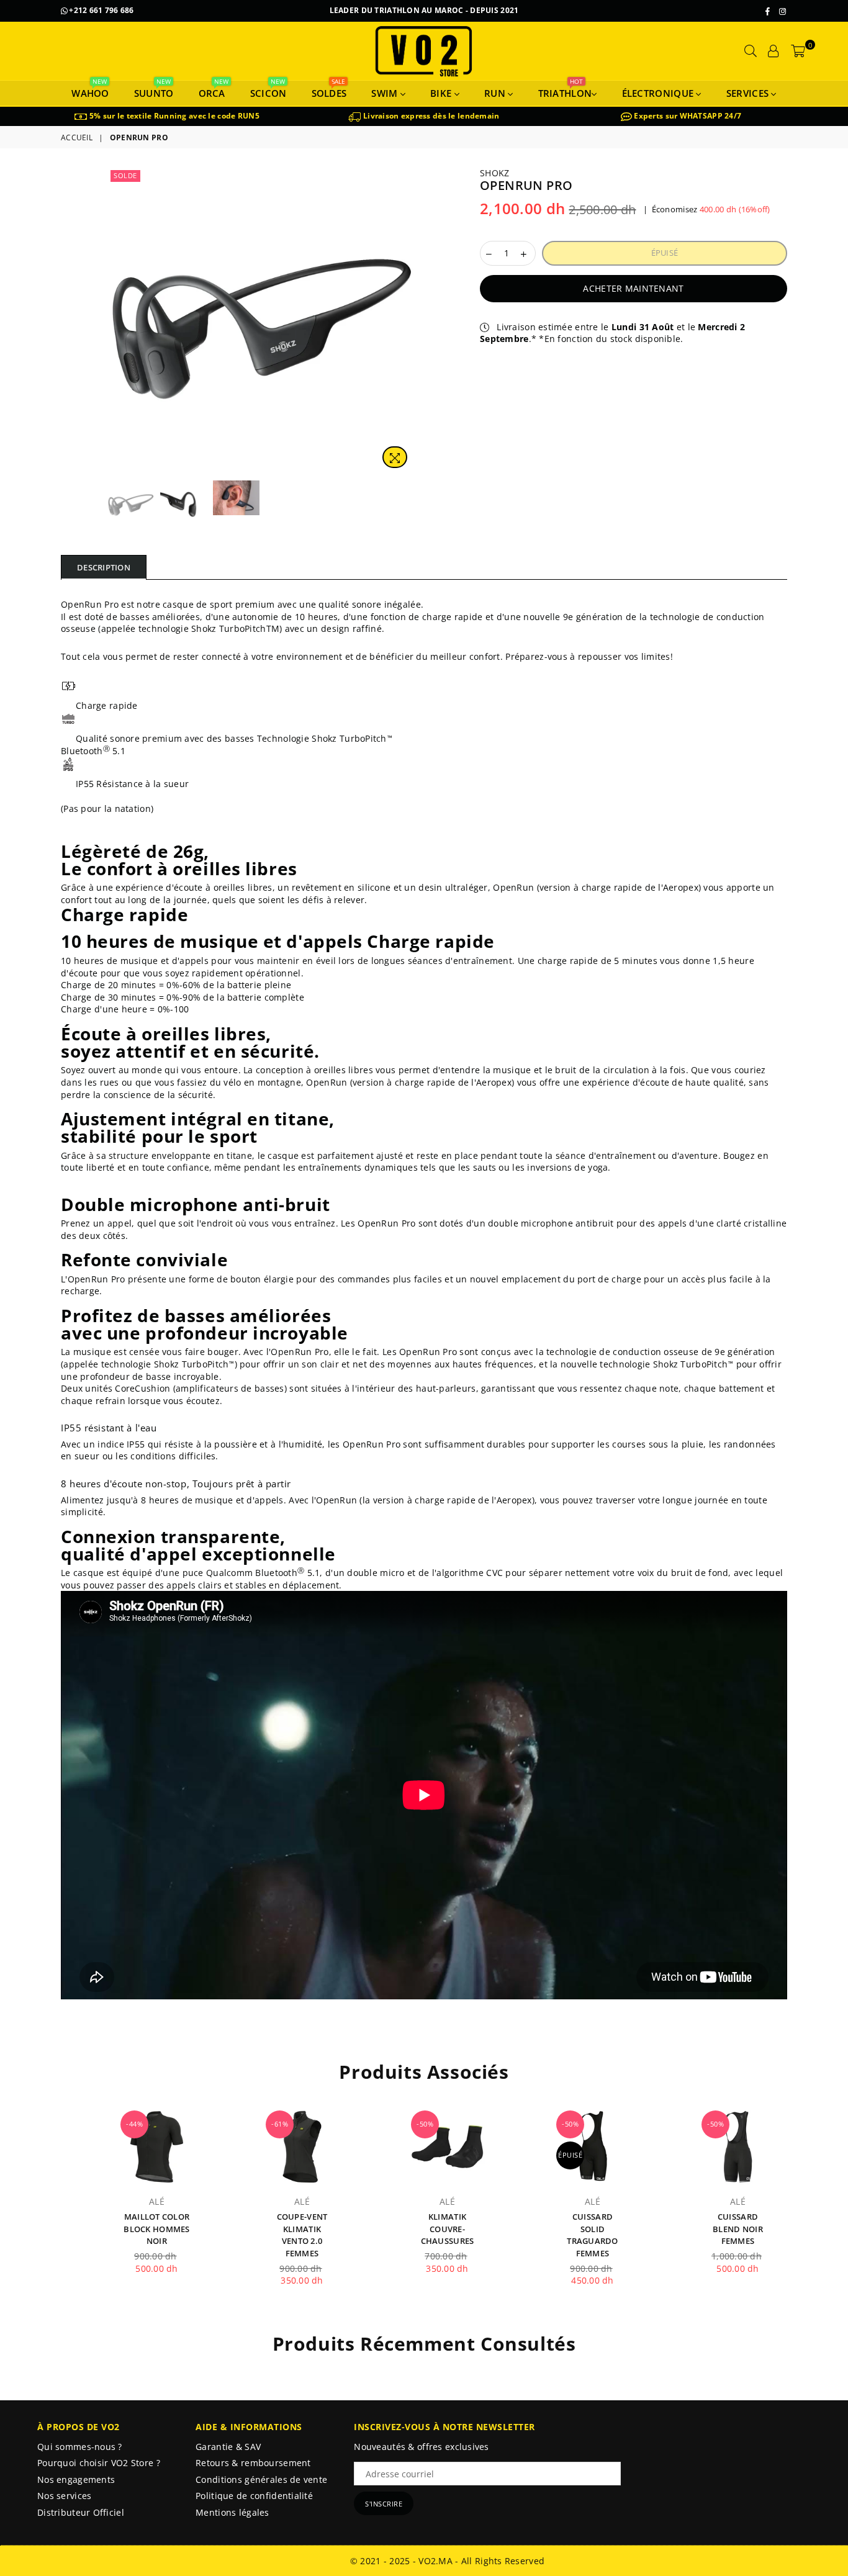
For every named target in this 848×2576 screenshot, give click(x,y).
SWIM (386, 93)
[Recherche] (751, 51)
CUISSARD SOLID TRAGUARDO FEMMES (593, 2235)
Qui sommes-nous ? (80, 2447)
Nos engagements (76, 2479)
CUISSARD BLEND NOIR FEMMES (738, 2229)
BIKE (442, 93)
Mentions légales (232, 2512)
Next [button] (404, 321)
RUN (496, 93)
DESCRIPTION (104, 567)
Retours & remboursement (253, 2463)
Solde (125, 175)
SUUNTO (154, 90)
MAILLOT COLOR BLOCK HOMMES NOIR (156, 2229)
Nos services (64, 2496)
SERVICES (749, 93)
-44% (134, 2124)
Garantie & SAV (228, 2447)
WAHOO (90, 90)
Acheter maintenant (633, 288)
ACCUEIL (77, 138)
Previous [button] (118, 321)
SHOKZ (494, 173)
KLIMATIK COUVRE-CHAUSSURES (448, 2229)
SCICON (268, 90)
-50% (425, 2124)
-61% (280, 2124)
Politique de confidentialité (254, 2496)
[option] (167, 116)
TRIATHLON (565, 90)
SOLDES (329, 90)
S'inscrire (384, 2504)
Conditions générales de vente (261, 2479)
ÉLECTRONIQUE (659, 93)
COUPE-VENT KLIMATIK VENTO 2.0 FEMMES (302, 2235)
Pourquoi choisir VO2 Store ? (99, 2463)
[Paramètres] (774, 51)
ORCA (212, 90)
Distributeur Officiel (81, 2512)
